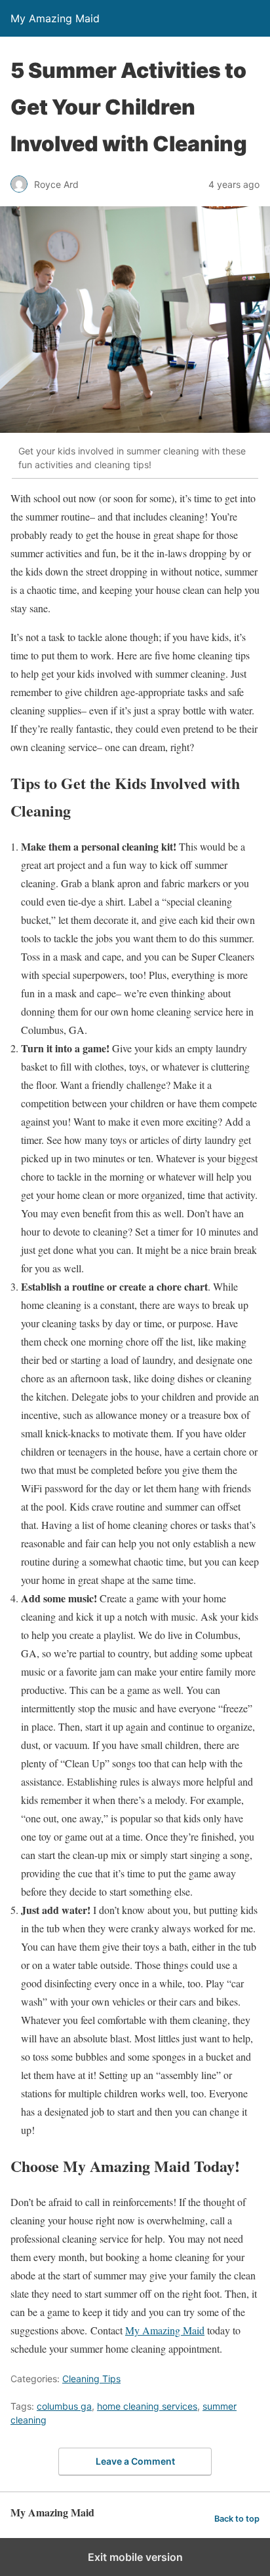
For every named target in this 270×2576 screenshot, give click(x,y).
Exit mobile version (135, 2557)
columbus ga (64, 2406)
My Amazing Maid (165, 2330)
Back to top (237, 2519)
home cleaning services (147, 2406)
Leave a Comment (135, 2461)
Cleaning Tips (91, 2379)
